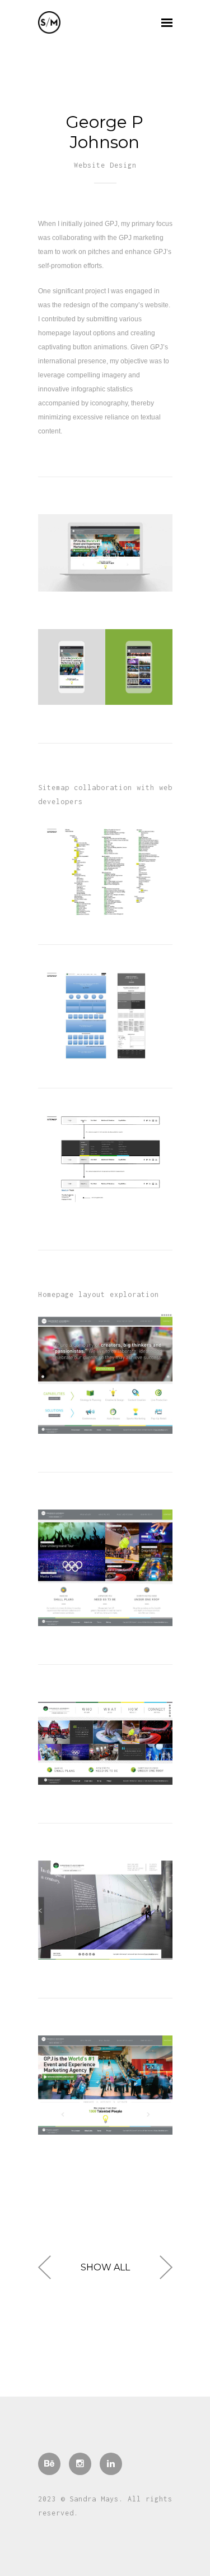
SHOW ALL (105, 2271)
